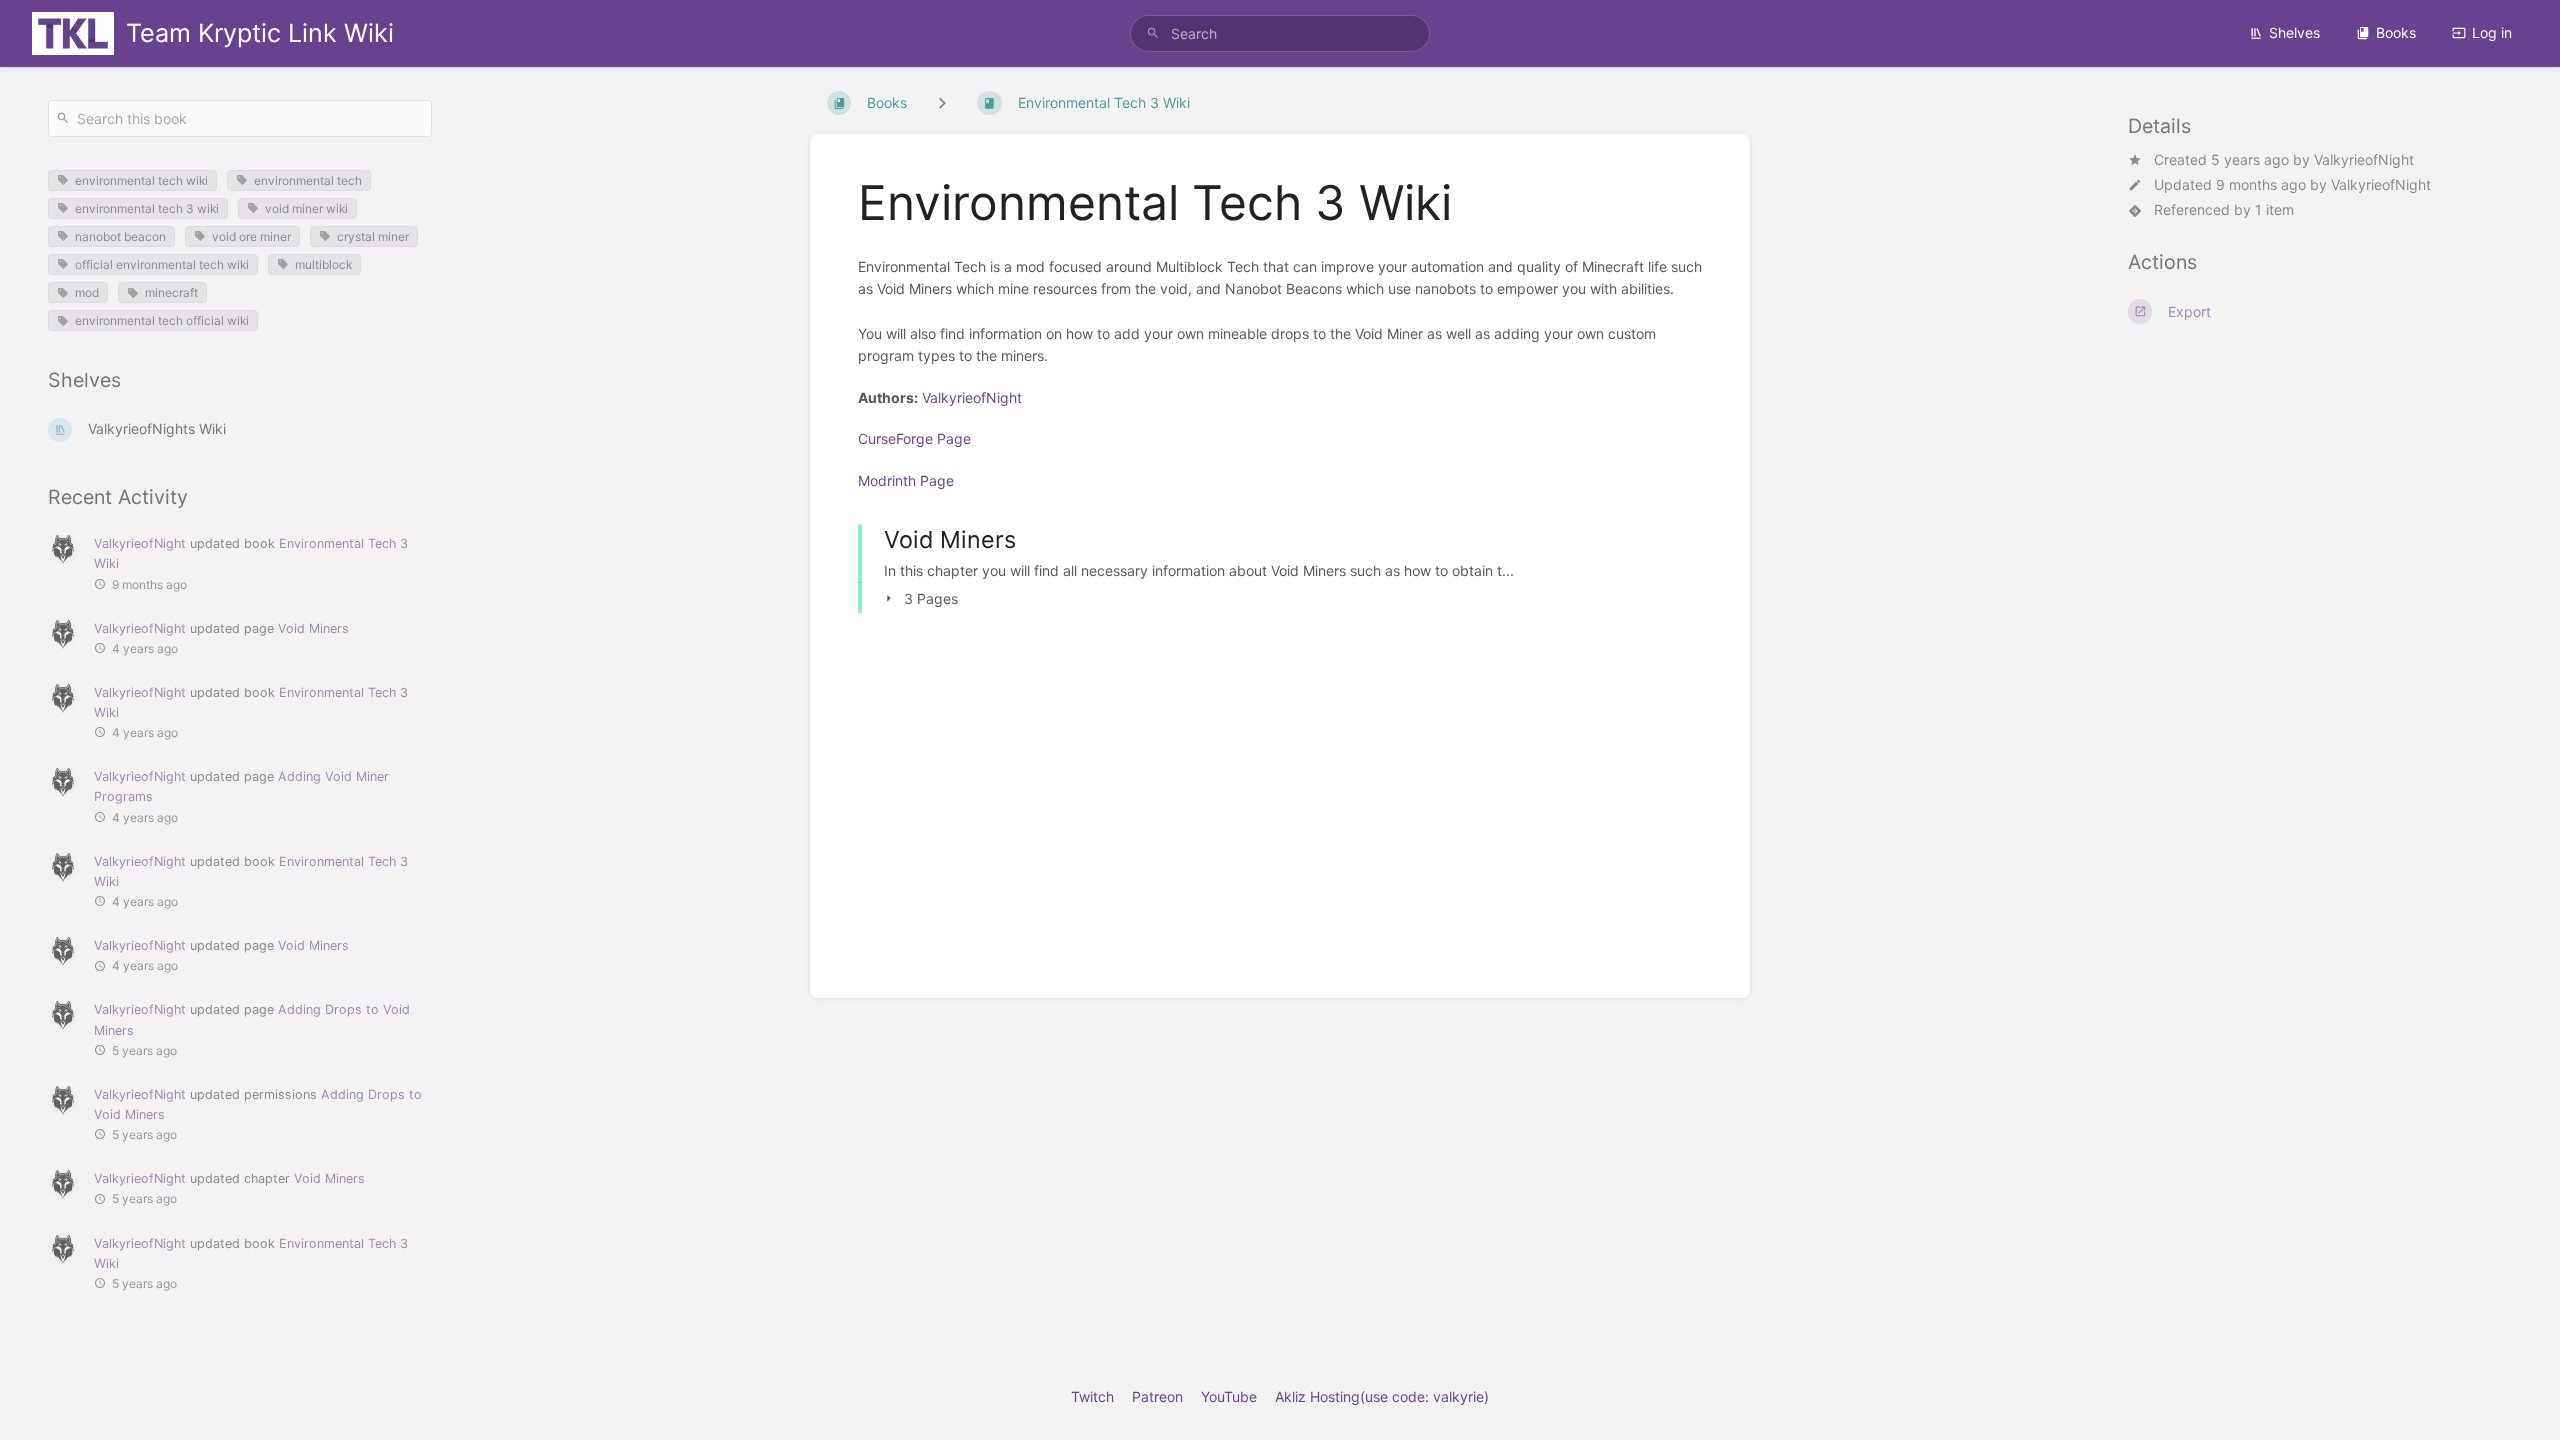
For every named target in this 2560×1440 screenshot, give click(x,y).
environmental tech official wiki (162, 320)
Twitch (1092, 1396)
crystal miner (373, 236)
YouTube (1229, 1396)
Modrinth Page (906, 480)
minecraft (171, 292)
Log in (2492, 32)
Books (2396, 32)
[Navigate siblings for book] (942, 102)
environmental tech (308, 180)
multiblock (323, 264)
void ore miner (251, 236)
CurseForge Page (914, 438)
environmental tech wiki (141, 180)
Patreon (1157, 1396)
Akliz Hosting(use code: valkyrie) (1382, 1396)
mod (87, 292)
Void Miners (313, 628)
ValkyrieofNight (2364, 159)
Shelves (2294, 32)
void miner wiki (306, 208)
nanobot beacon (120, 236)
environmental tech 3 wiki (147, 208)
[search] (1280, 33)
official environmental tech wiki (162, 264)
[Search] (1153, 33)
